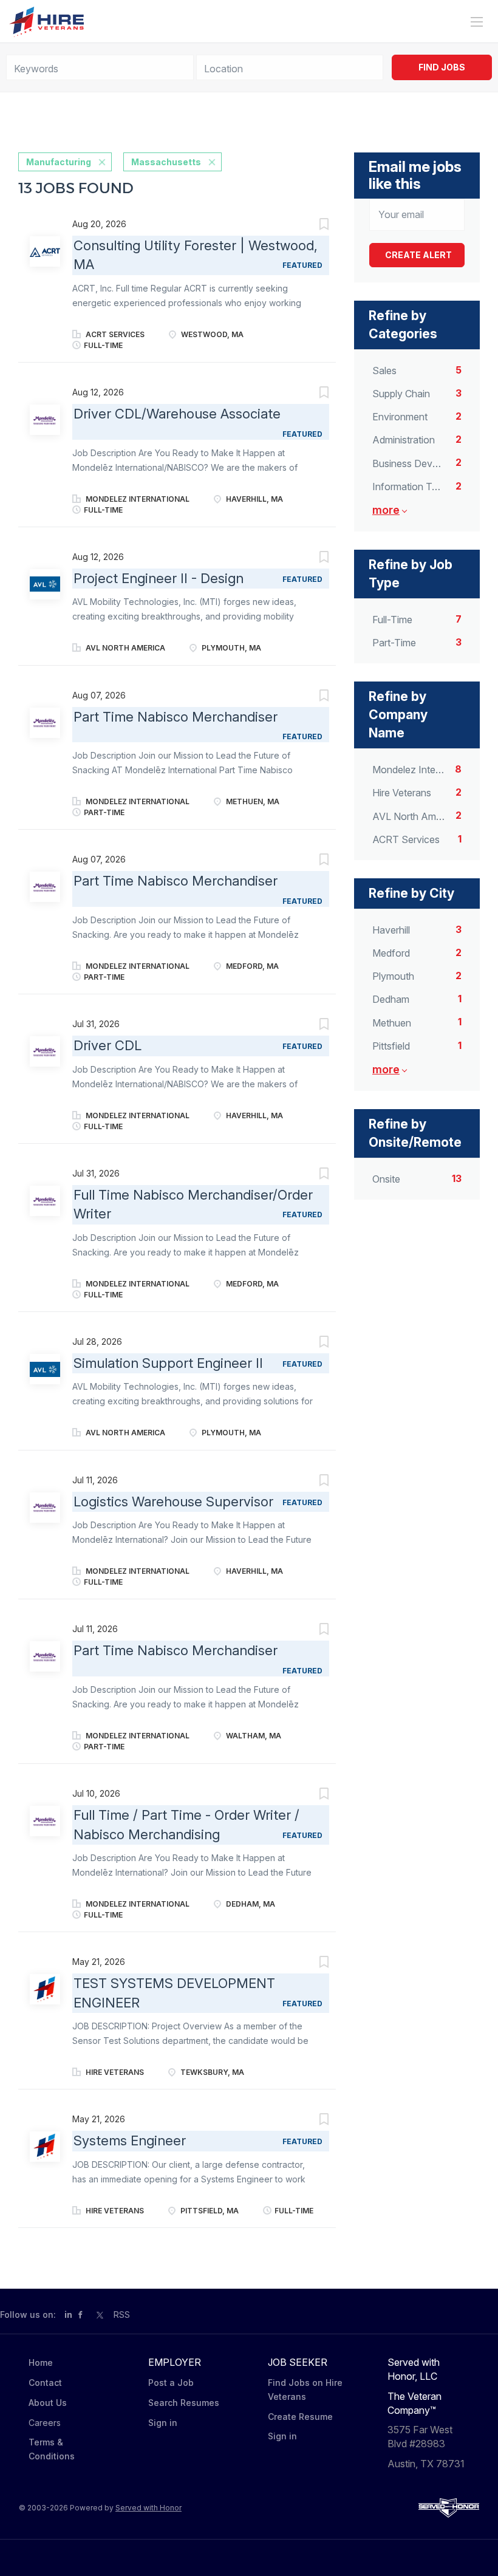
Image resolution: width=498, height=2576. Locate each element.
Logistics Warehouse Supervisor (173, 1502)
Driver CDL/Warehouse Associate (177, 414)
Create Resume (300, 2417)
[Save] (312, 226)
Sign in (163, 2423)
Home (41, 2362)
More (386, 510)
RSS (122, 2315)
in (68, 2315)
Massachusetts (166, 162)
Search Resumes (184, 2403)
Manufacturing (59, 162)
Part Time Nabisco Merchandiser (176, 717)
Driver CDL (107, 1045)
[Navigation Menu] (477, 22)
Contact (45, 2383)
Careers (45, 2423)
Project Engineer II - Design (159, 578)
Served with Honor (148, 2508)
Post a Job (171, 2383)
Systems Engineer (130, 2140)
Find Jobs (442, 67)
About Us (48, 2403)
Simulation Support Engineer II (168, 1363)
